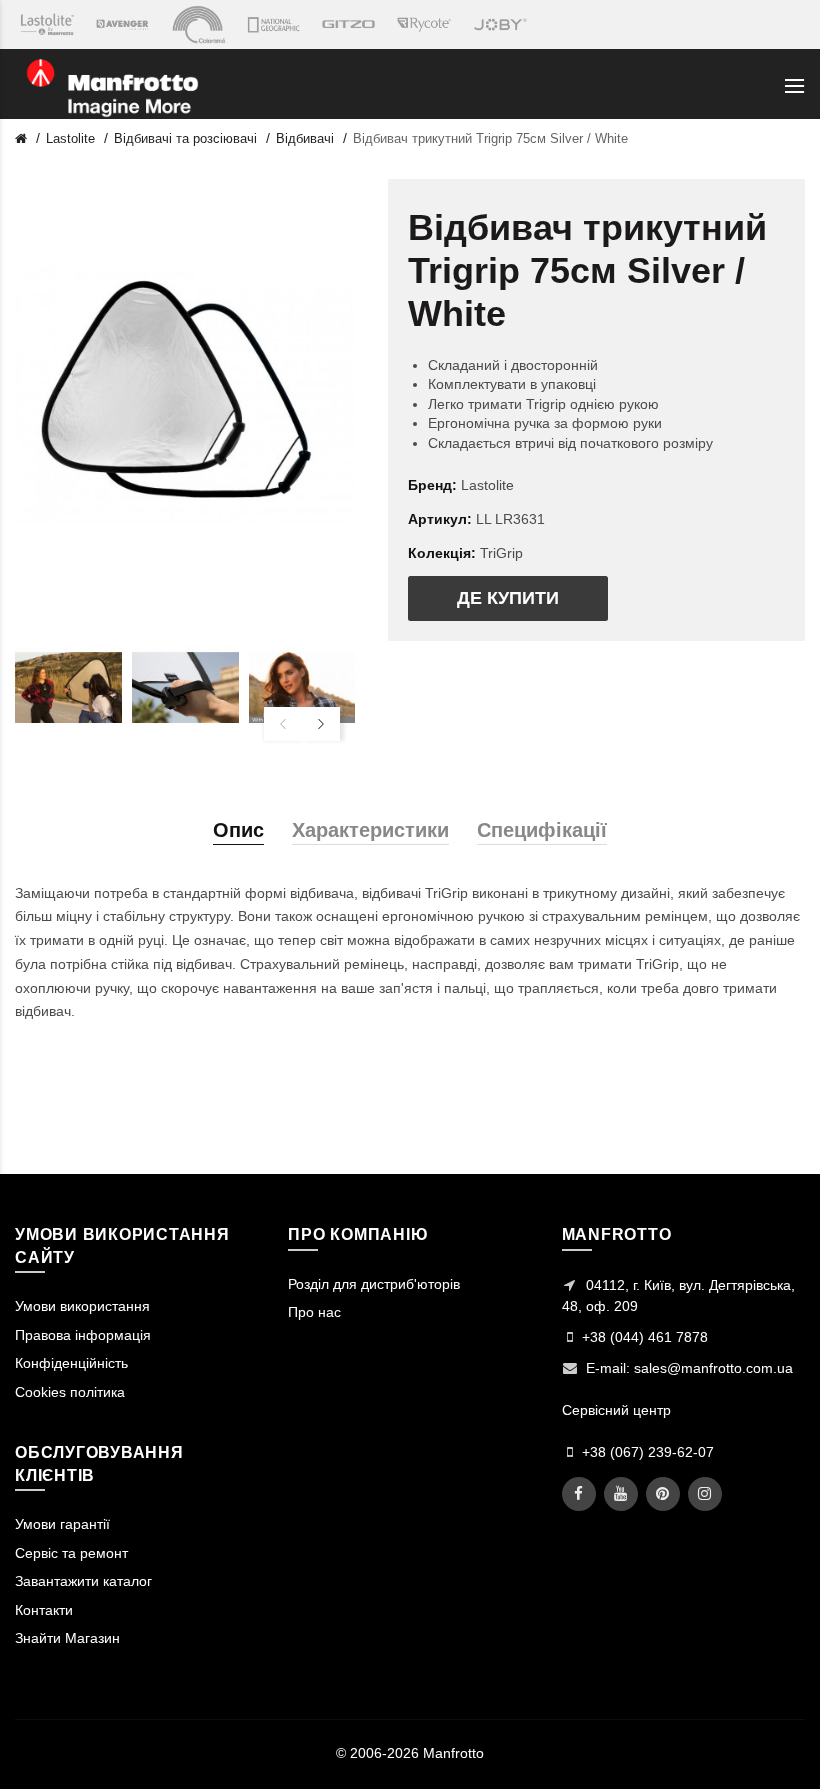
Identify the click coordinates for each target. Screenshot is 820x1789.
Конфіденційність (71, 1363)
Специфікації (542, 830)
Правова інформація (83, 1335)
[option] (68, 688)
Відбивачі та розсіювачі (185, 138)
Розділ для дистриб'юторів (374, 1284)
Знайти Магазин (67, 1638)
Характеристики (370, 830)
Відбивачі (305, 138)
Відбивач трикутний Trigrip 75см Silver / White (490, 138)
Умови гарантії (62, 1524)
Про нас (314, 1312)
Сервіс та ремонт (71, 1553)
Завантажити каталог (83, 1581)
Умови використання (82, 1306)
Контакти (44, 1610)
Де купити (508, 598)
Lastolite (70, 138)
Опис (238, 830)
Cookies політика (70, 1392)
